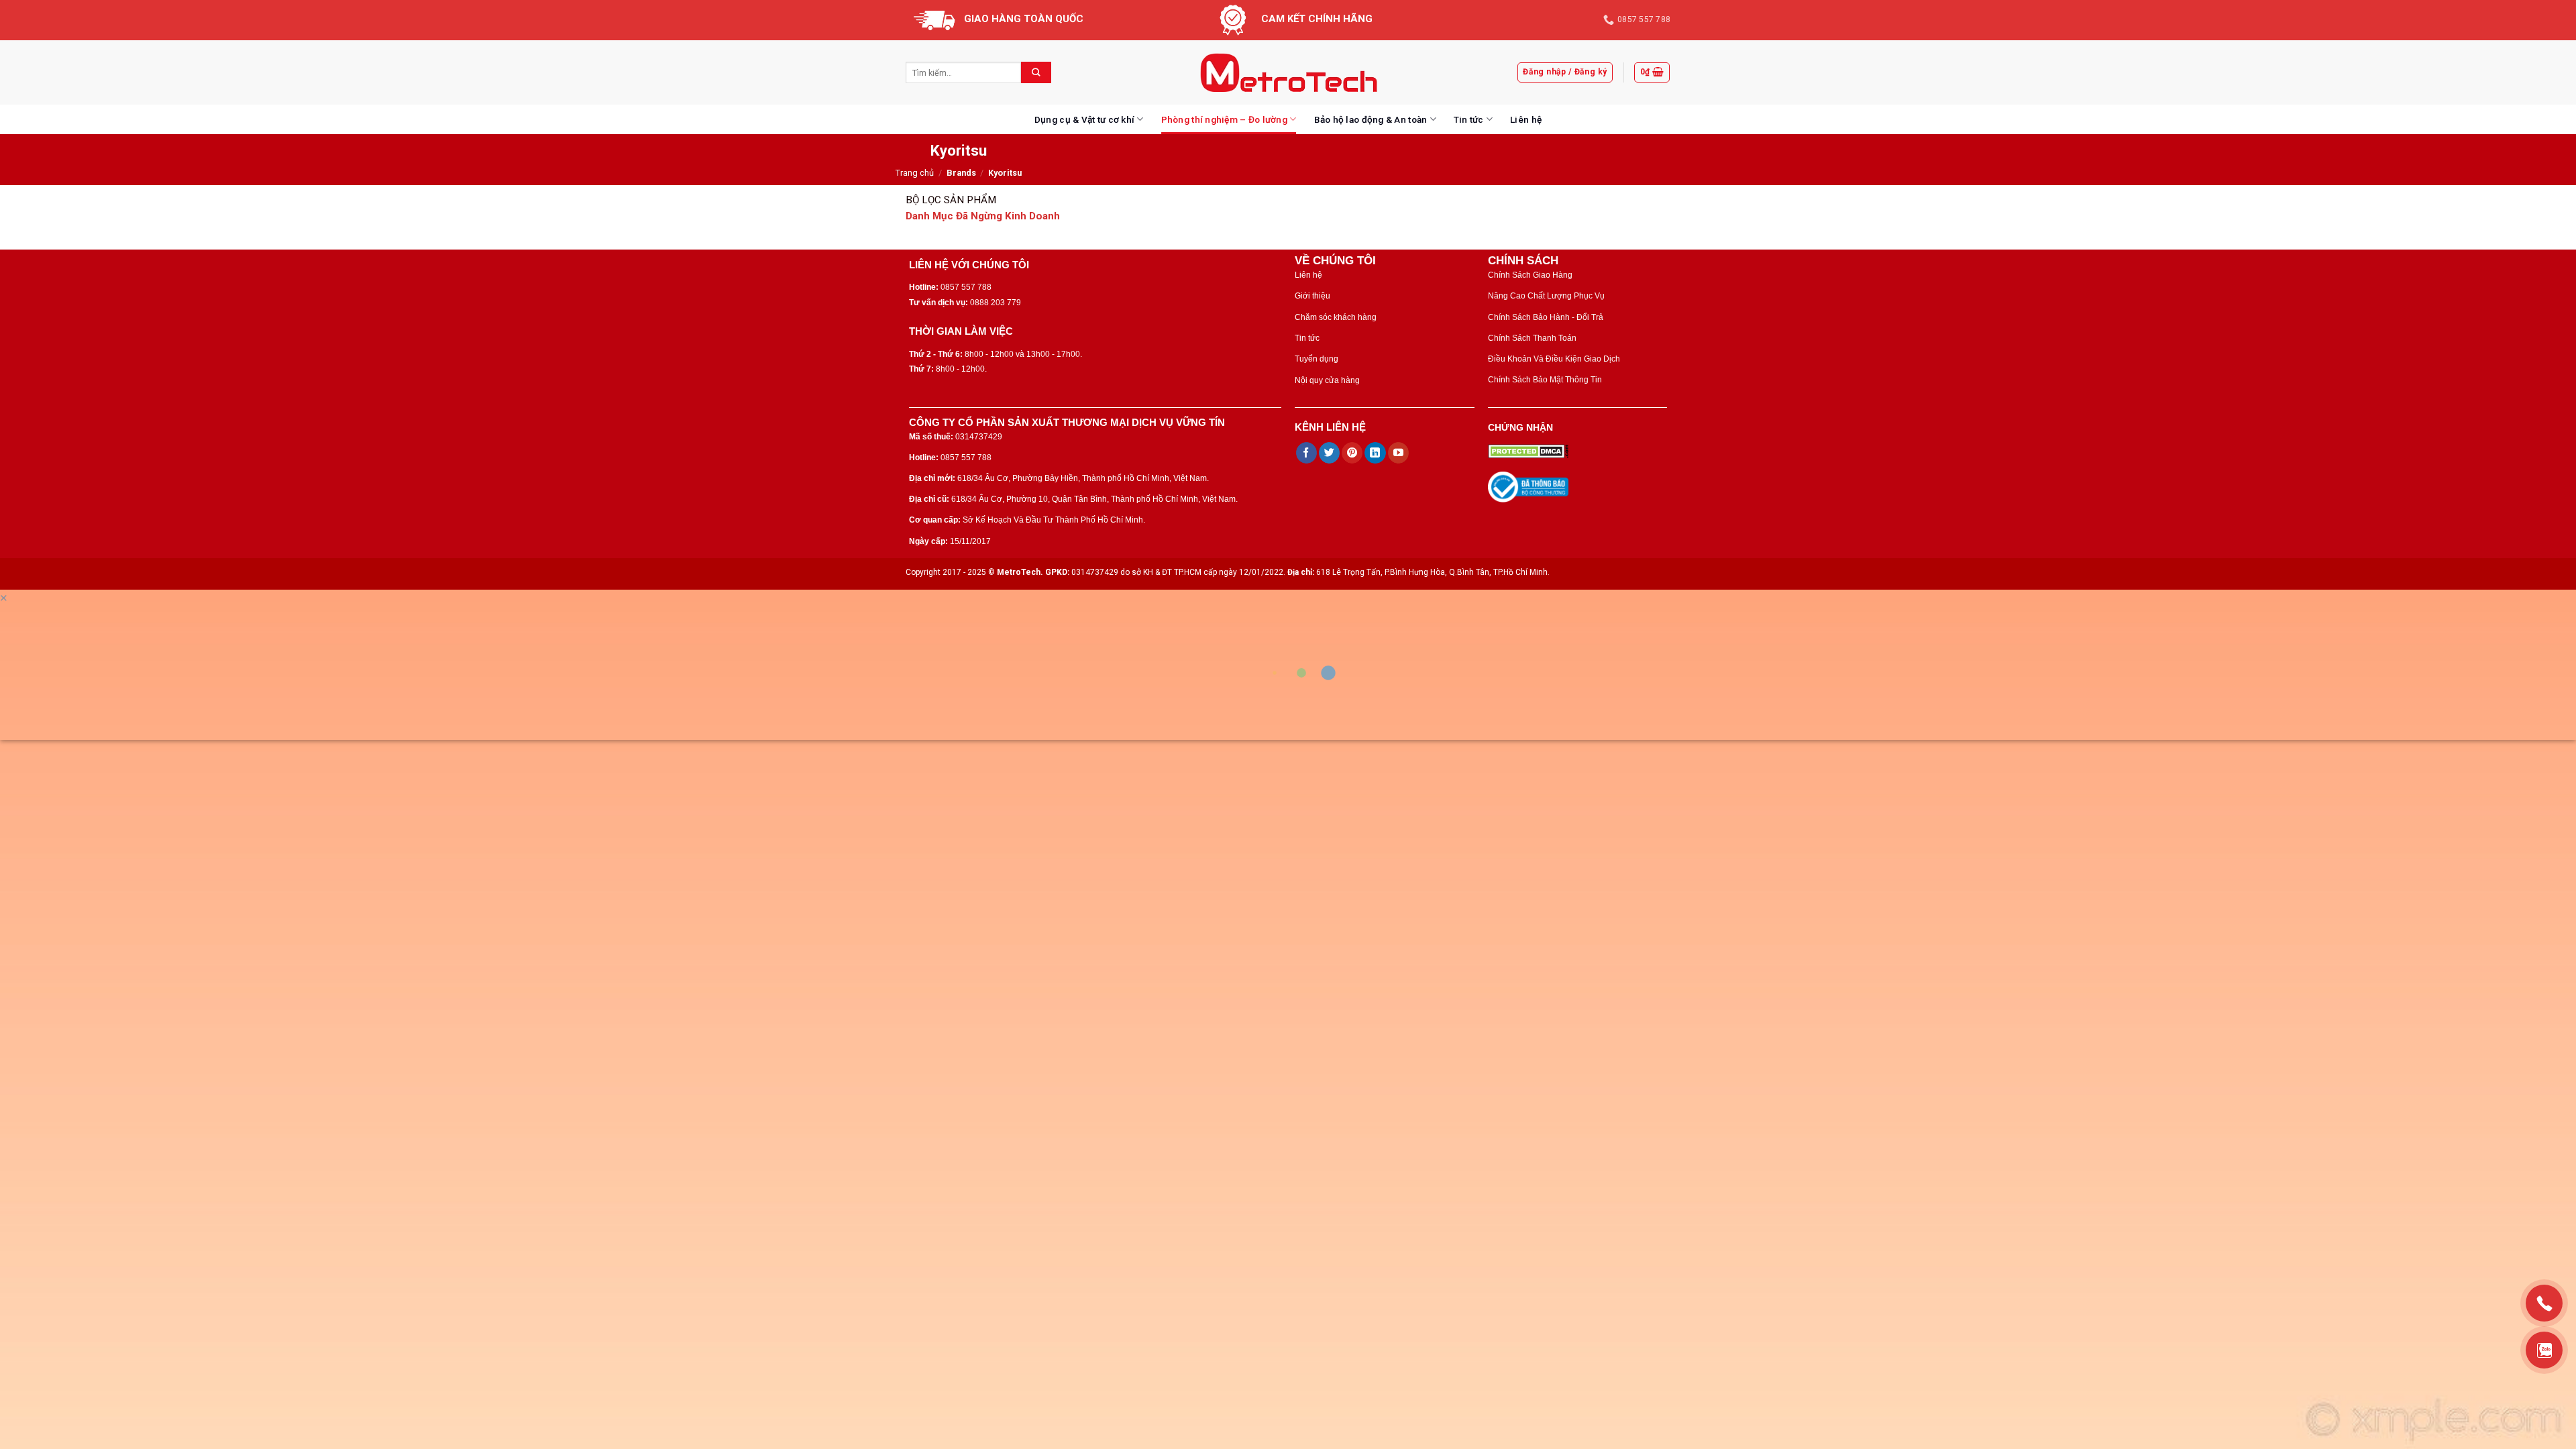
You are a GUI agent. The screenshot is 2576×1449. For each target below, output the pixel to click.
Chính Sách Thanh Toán (1532, 338)
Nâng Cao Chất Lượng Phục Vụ (1546, 296)
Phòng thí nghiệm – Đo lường (1224, 119)
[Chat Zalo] (2544, 1350)
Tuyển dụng (1317, 359)
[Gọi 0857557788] (2544, 1303)
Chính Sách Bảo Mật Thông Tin (1545, 380)
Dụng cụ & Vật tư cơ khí (1084, 119)
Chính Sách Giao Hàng (1530, 275)
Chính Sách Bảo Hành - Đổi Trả (1546, 317)
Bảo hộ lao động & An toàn (1371, 119)
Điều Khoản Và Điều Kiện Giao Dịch (1554, 359)
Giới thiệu (1312, 296)
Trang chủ (915, 173)
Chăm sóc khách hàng (1336, 317)
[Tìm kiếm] (1036, 72)
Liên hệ (1526, 119)
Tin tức (1469, 119)
